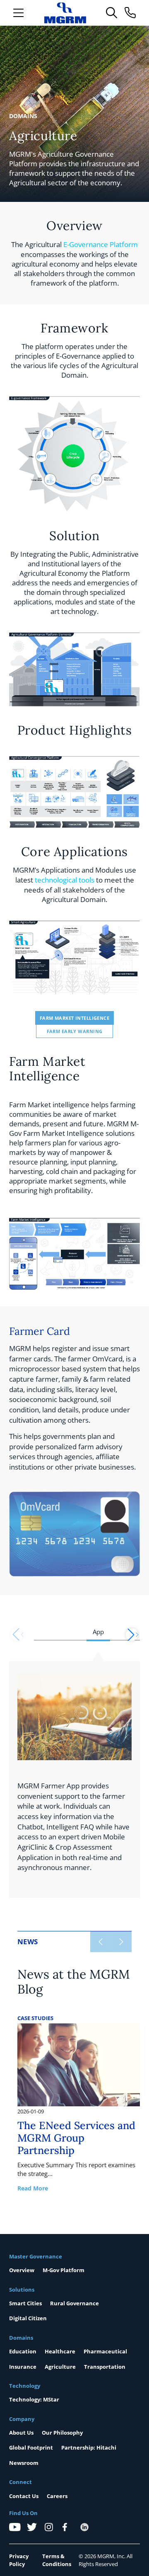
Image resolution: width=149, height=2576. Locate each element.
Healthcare (60, 2351)
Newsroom (24, 2463)
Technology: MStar (34, 2399)
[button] (132, 1635)
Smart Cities (25, 2303)
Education (23, 2351)
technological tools (65, 880)
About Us (21, 2433)
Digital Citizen (28, 2318)
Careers (57, 2496)
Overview (22, 2270)
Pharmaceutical (105, 2351)
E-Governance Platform (101, 244)
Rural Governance (74, 2303)
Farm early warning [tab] (75, 1031)
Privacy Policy (19, 2560)
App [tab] (98, 1632)
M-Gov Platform (64, 2270)
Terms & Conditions (57, 2560)
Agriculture (60, 2367)
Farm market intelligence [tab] (74, 1018)
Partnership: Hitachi (89, 2447)
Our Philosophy (62, 2433)
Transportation (105, 2367)
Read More (33, 2188)
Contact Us (24, 2496)
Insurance (23, 2367)
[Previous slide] (101, 1942)
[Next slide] (121, 1942)
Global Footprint (31, 2447)
